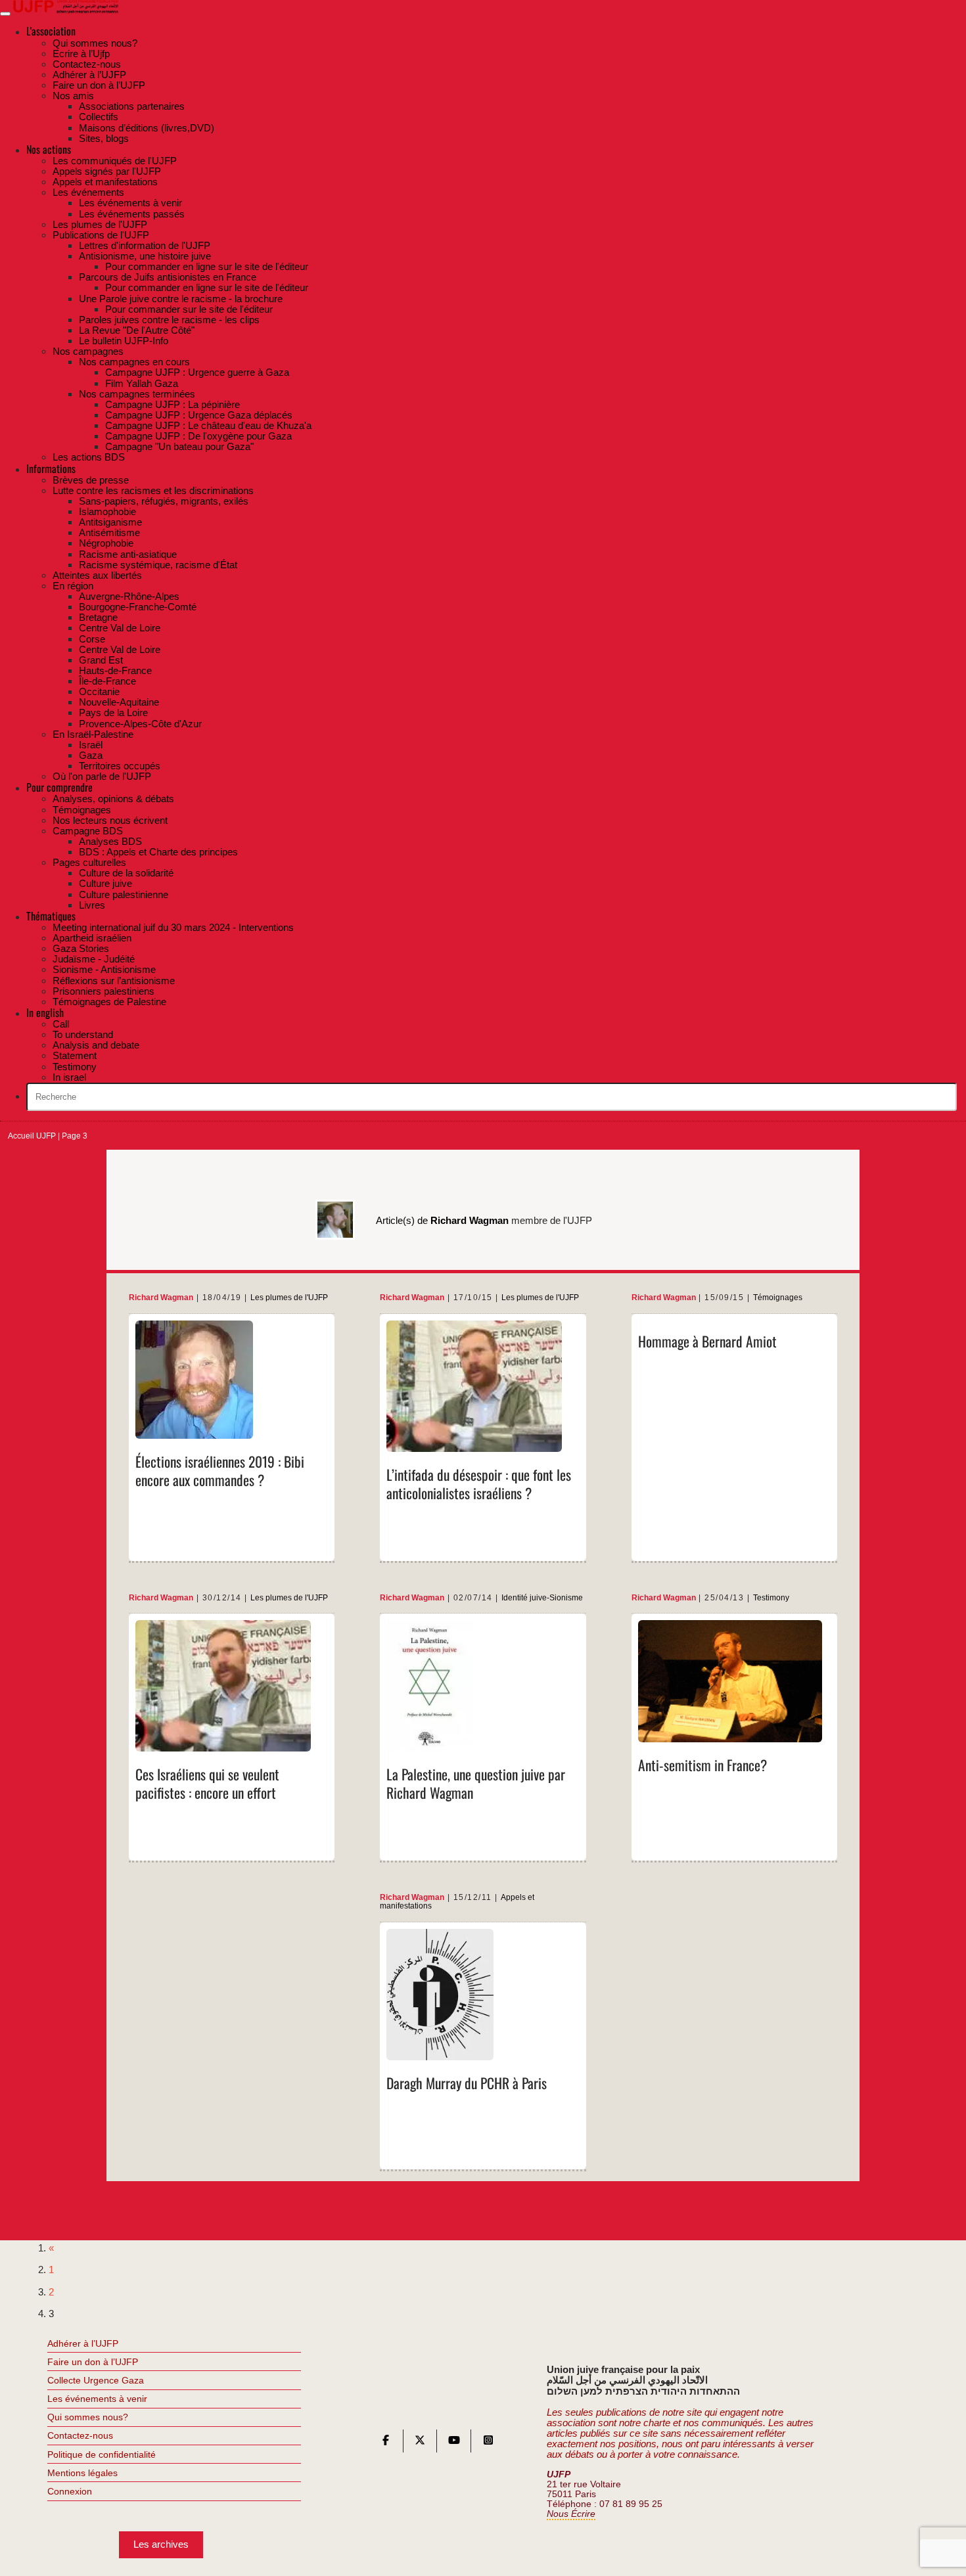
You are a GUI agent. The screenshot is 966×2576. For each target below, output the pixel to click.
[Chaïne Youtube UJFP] (454, 2443)
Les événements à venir (97, 2399)
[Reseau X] (420, 2443)
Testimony (771, 1598)
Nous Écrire (571, 2514)
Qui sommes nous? (88, 2417)
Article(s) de (442, 1220)
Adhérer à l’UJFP (83, 2343)
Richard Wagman (161, 1298)
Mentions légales (82, 2473)
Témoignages (778, 1298)
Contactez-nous (80, 2435)
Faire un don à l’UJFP (93, 2362)
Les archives (161, 2544)
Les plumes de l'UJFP (289, 1298)
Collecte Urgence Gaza (96, 2380)
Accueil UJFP (32, 1136)
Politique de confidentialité (102, 2454)
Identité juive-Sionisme (542, 1598)
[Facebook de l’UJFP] (386, 2443)
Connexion (70, 2491)
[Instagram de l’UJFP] (488, 2443)
